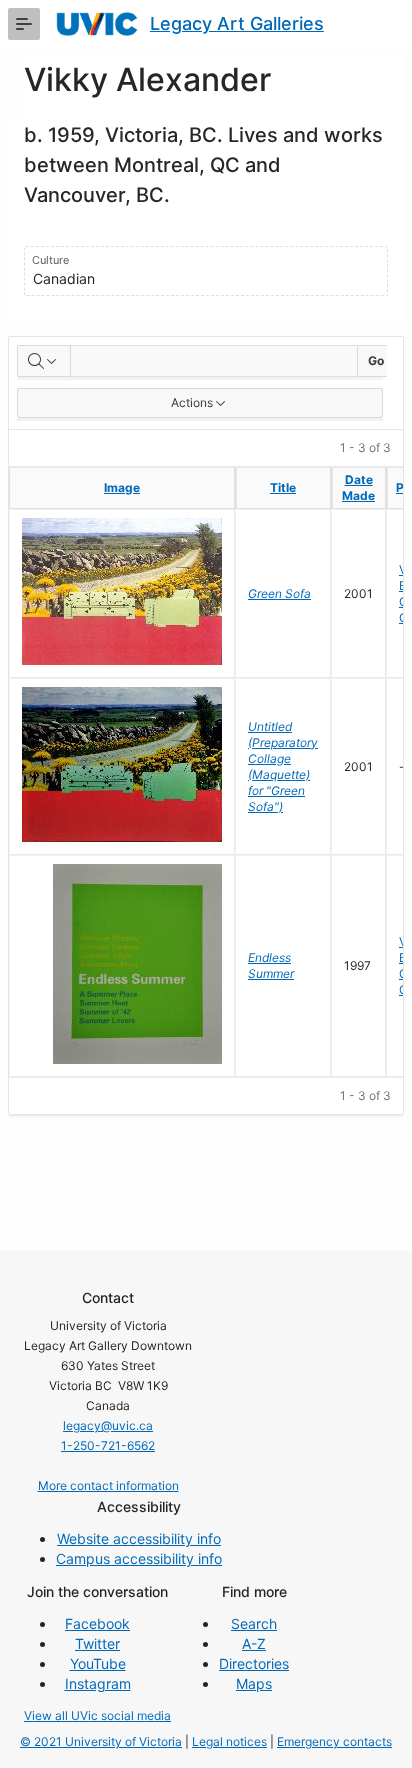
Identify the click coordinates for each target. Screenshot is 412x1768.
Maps (254, 1683)
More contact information (108, 1485)
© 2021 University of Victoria (101, 1741)
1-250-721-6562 (108, 1445)
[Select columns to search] (44, 361)
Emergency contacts (334, 1741)
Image (122, 487)
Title (283, 487)
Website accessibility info (139, 1538)
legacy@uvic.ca (108, 1425)
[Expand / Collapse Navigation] (24, 24)
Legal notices (229, 1741)
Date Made (358, 487)
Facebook (97, 1623)
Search (254, 1623)
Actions (192, 402)
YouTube (98, 1663)
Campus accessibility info (139, 1558)
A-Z (254, 1643)
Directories (254, 1663)
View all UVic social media (97, 1715)
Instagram (98, 1683)
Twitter (97, 1643)
